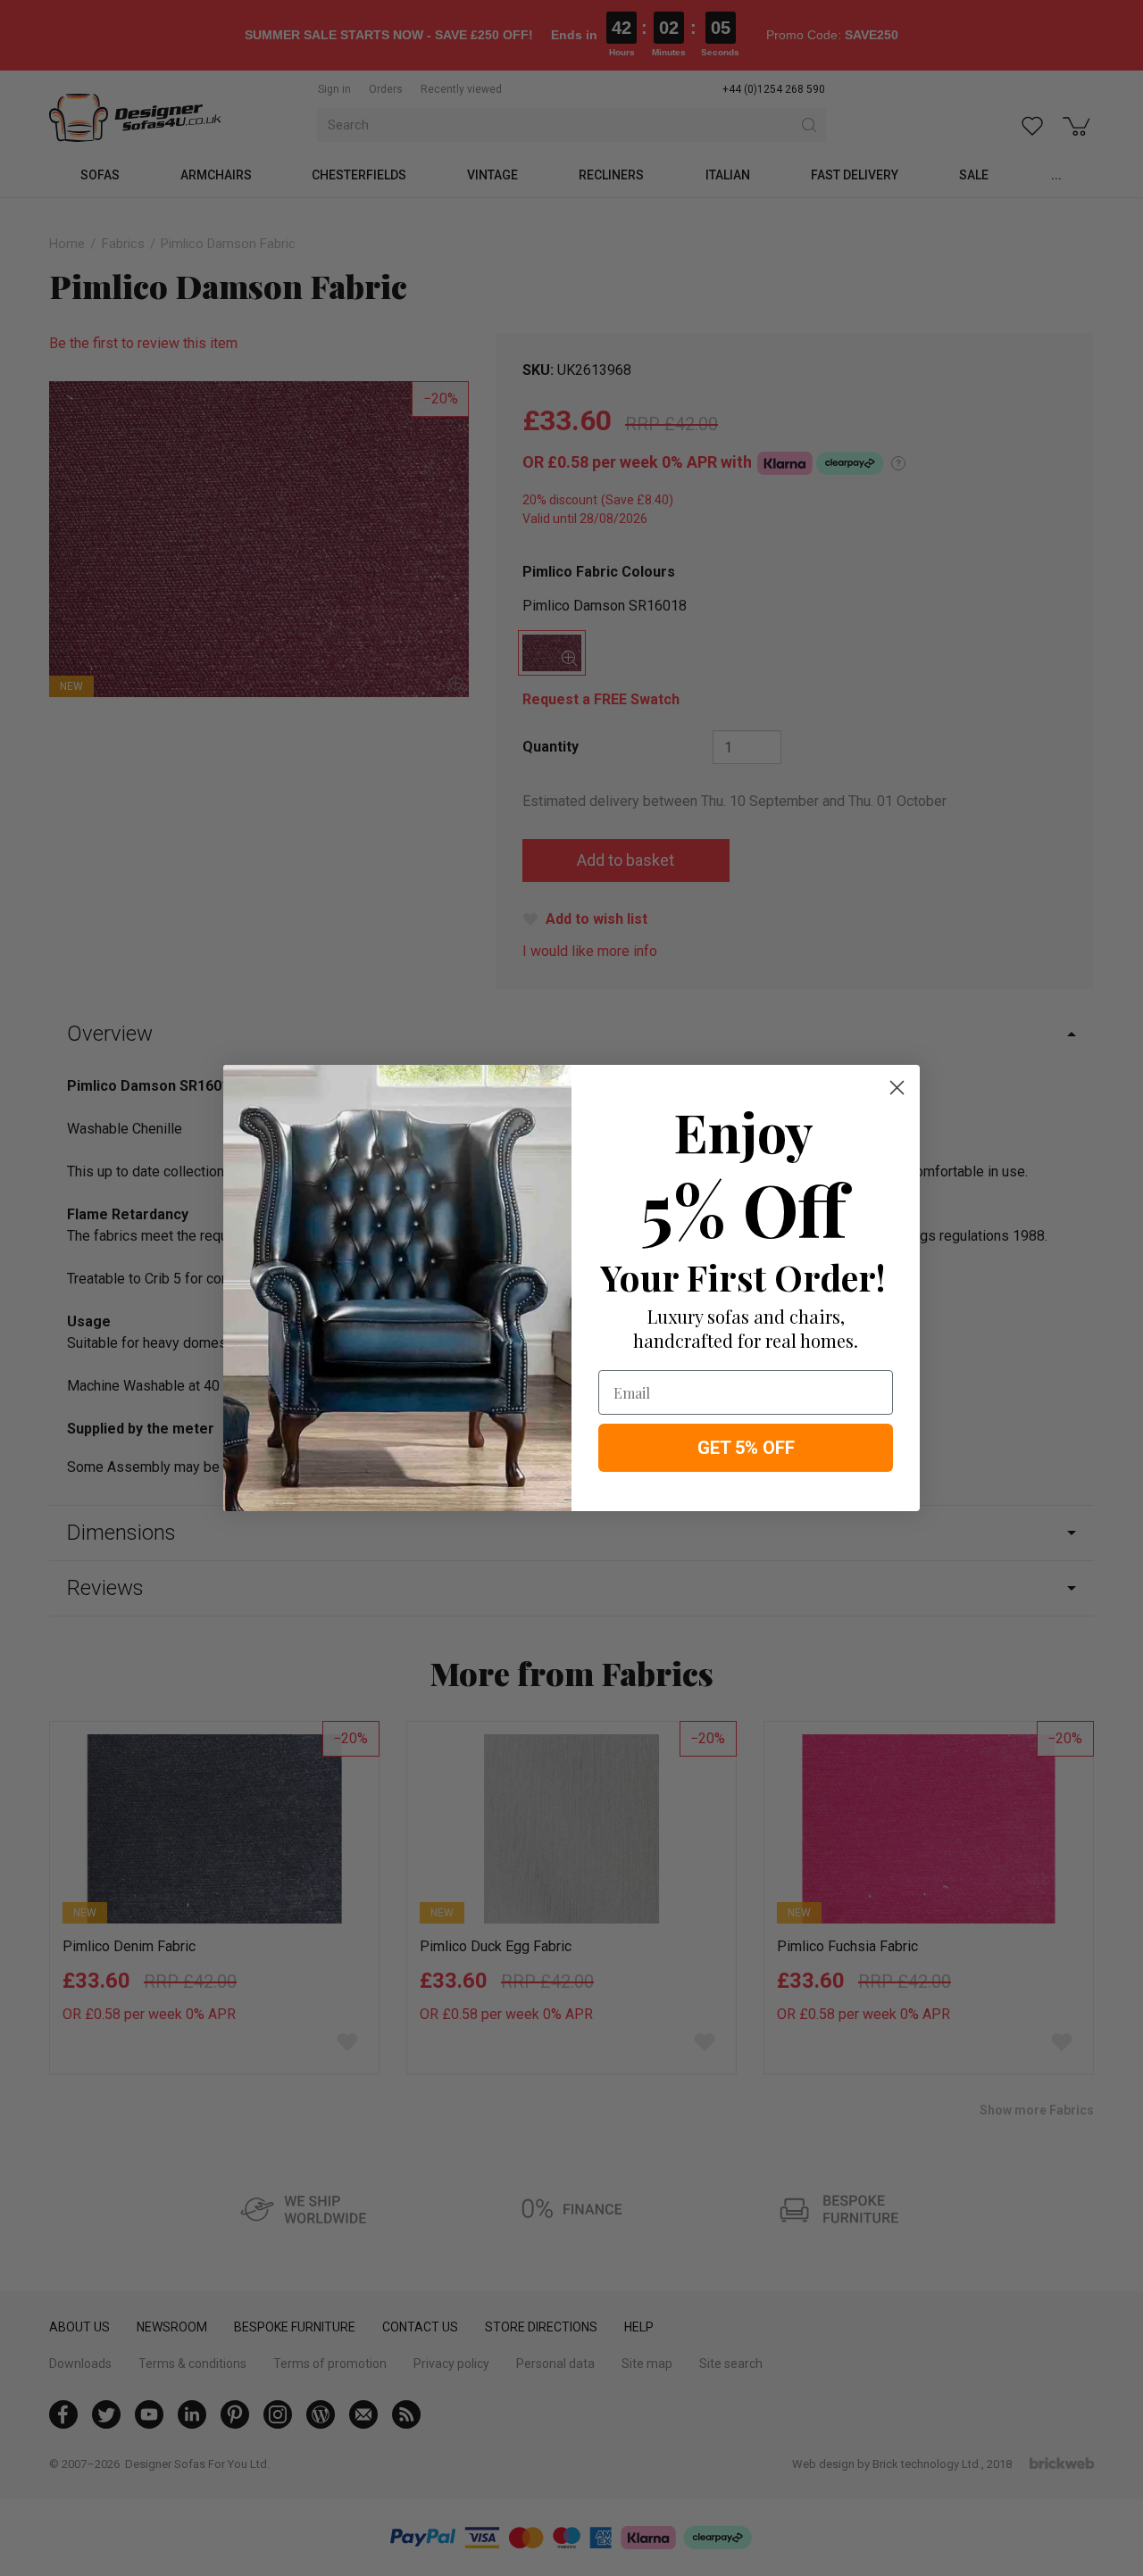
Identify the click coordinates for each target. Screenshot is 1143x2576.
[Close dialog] (897, 1088)
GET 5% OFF (746, 1448)
